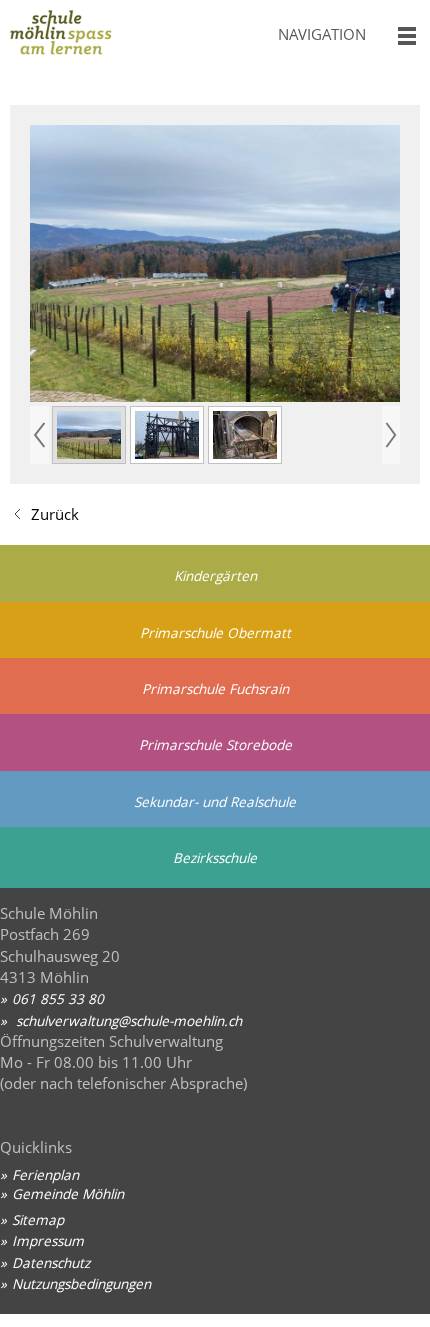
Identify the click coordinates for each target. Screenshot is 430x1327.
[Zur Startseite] (131, 38)
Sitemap (38, 1219)
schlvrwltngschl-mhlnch (127, 1020)
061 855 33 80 (58, 998)
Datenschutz (51, 1262)
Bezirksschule (215, 857)
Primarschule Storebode (215, 744)
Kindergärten (215, 575)
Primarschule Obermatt (215, 632)
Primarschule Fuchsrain (215, 688)
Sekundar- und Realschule (215, 801)
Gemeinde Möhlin (68, 1193)
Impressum (48, 1240)
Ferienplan (45, 1174)
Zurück (55, 514)
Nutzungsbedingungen (81, 1283)
